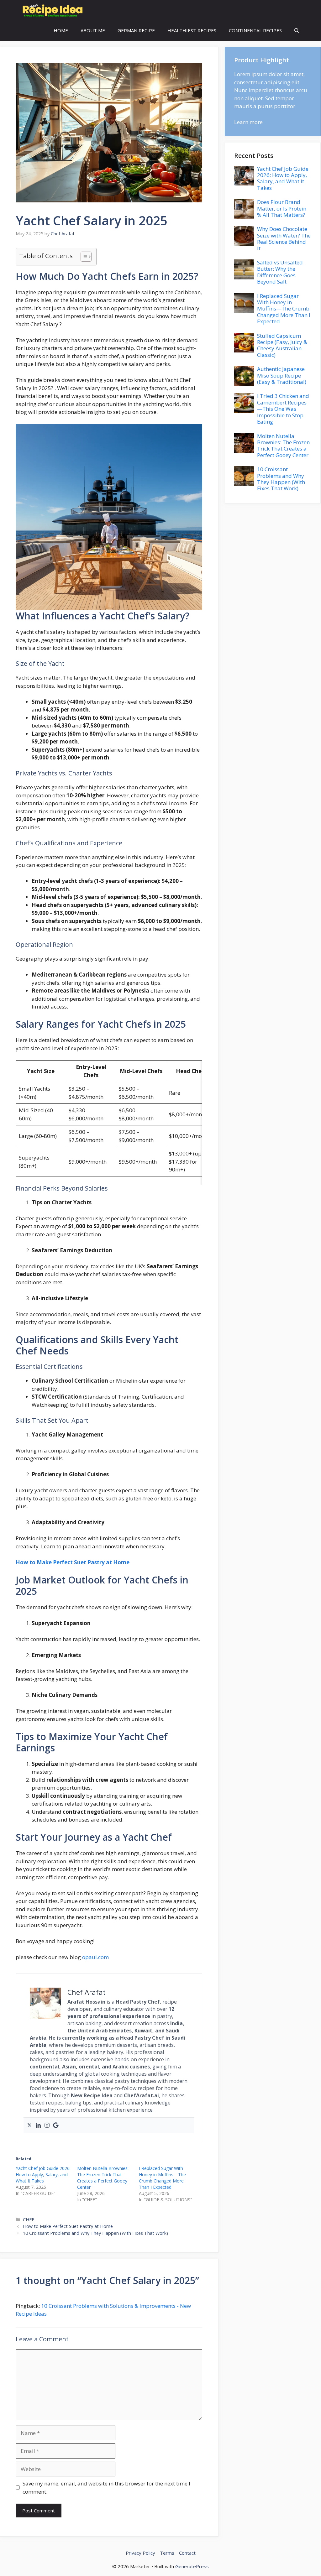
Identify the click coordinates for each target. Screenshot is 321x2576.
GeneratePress (192, 2566)
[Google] (56, 2125)
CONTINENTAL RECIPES (255, 30)
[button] (297, 31)
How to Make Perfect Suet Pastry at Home (73, 1562)
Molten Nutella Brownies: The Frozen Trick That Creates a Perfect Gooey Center (103, 2178)
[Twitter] (29, 2125)
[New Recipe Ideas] (51, 10)
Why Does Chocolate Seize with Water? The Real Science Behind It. (284, 238)
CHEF (29, 2220)
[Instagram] (47, 2125)
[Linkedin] (38, 2125)
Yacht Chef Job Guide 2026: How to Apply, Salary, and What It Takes (43, 2174)
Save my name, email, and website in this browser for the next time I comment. (106, 2487)
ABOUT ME (93, 30)
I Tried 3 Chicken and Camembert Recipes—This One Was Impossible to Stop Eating (283, 409)
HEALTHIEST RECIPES (192, 30)
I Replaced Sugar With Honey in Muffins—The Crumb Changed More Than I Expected (162, 2178)
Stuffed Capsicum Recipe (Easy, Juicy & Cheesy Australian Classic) (282, 345)
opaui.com (95, 1957)
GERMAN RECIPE (136, 30)
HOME (61, 30)
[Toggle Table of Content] (83, 257)
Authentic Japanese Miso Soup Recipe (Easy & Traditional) (282, 375)
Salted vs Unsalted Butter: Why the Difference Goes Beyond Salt (280, 272)
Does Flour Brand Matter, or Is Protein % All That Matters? (282, 208)
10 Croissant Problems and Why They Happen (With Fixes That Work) (95, 2233)
